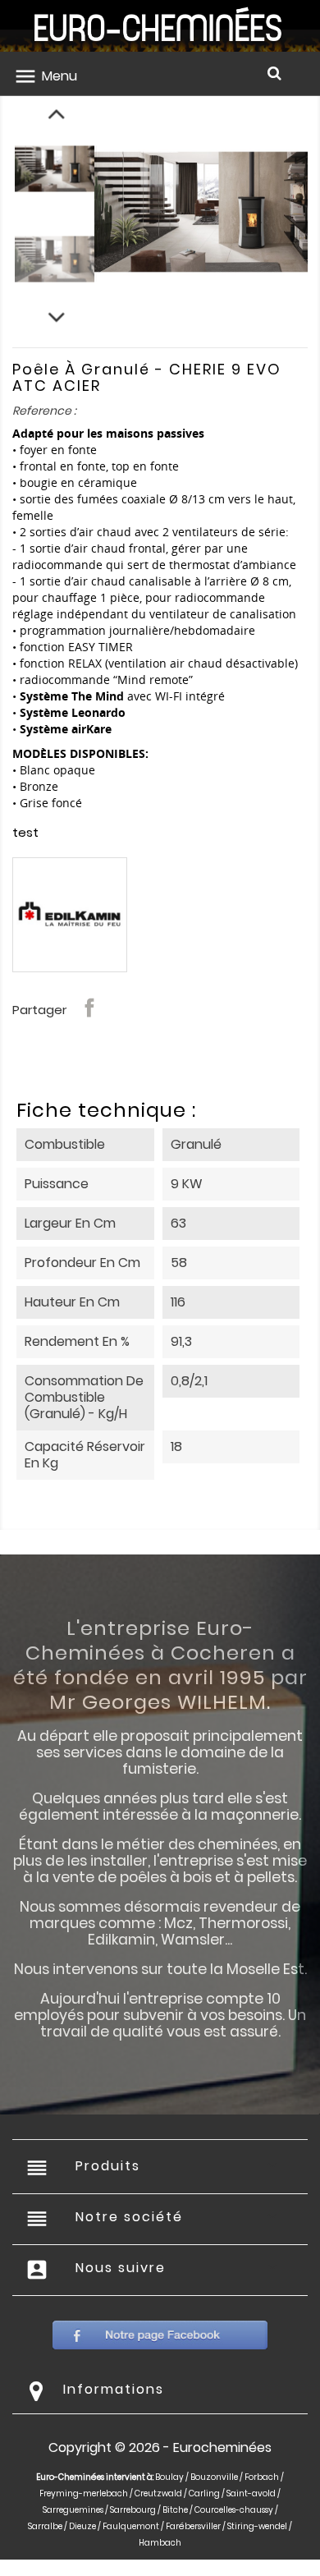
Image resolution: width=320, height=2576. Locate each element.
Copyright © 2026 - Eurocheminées (160, 2447)
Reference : (44, 411)
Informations (114, 2389)
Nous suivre (121, 2268)
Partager (89, 1008)
